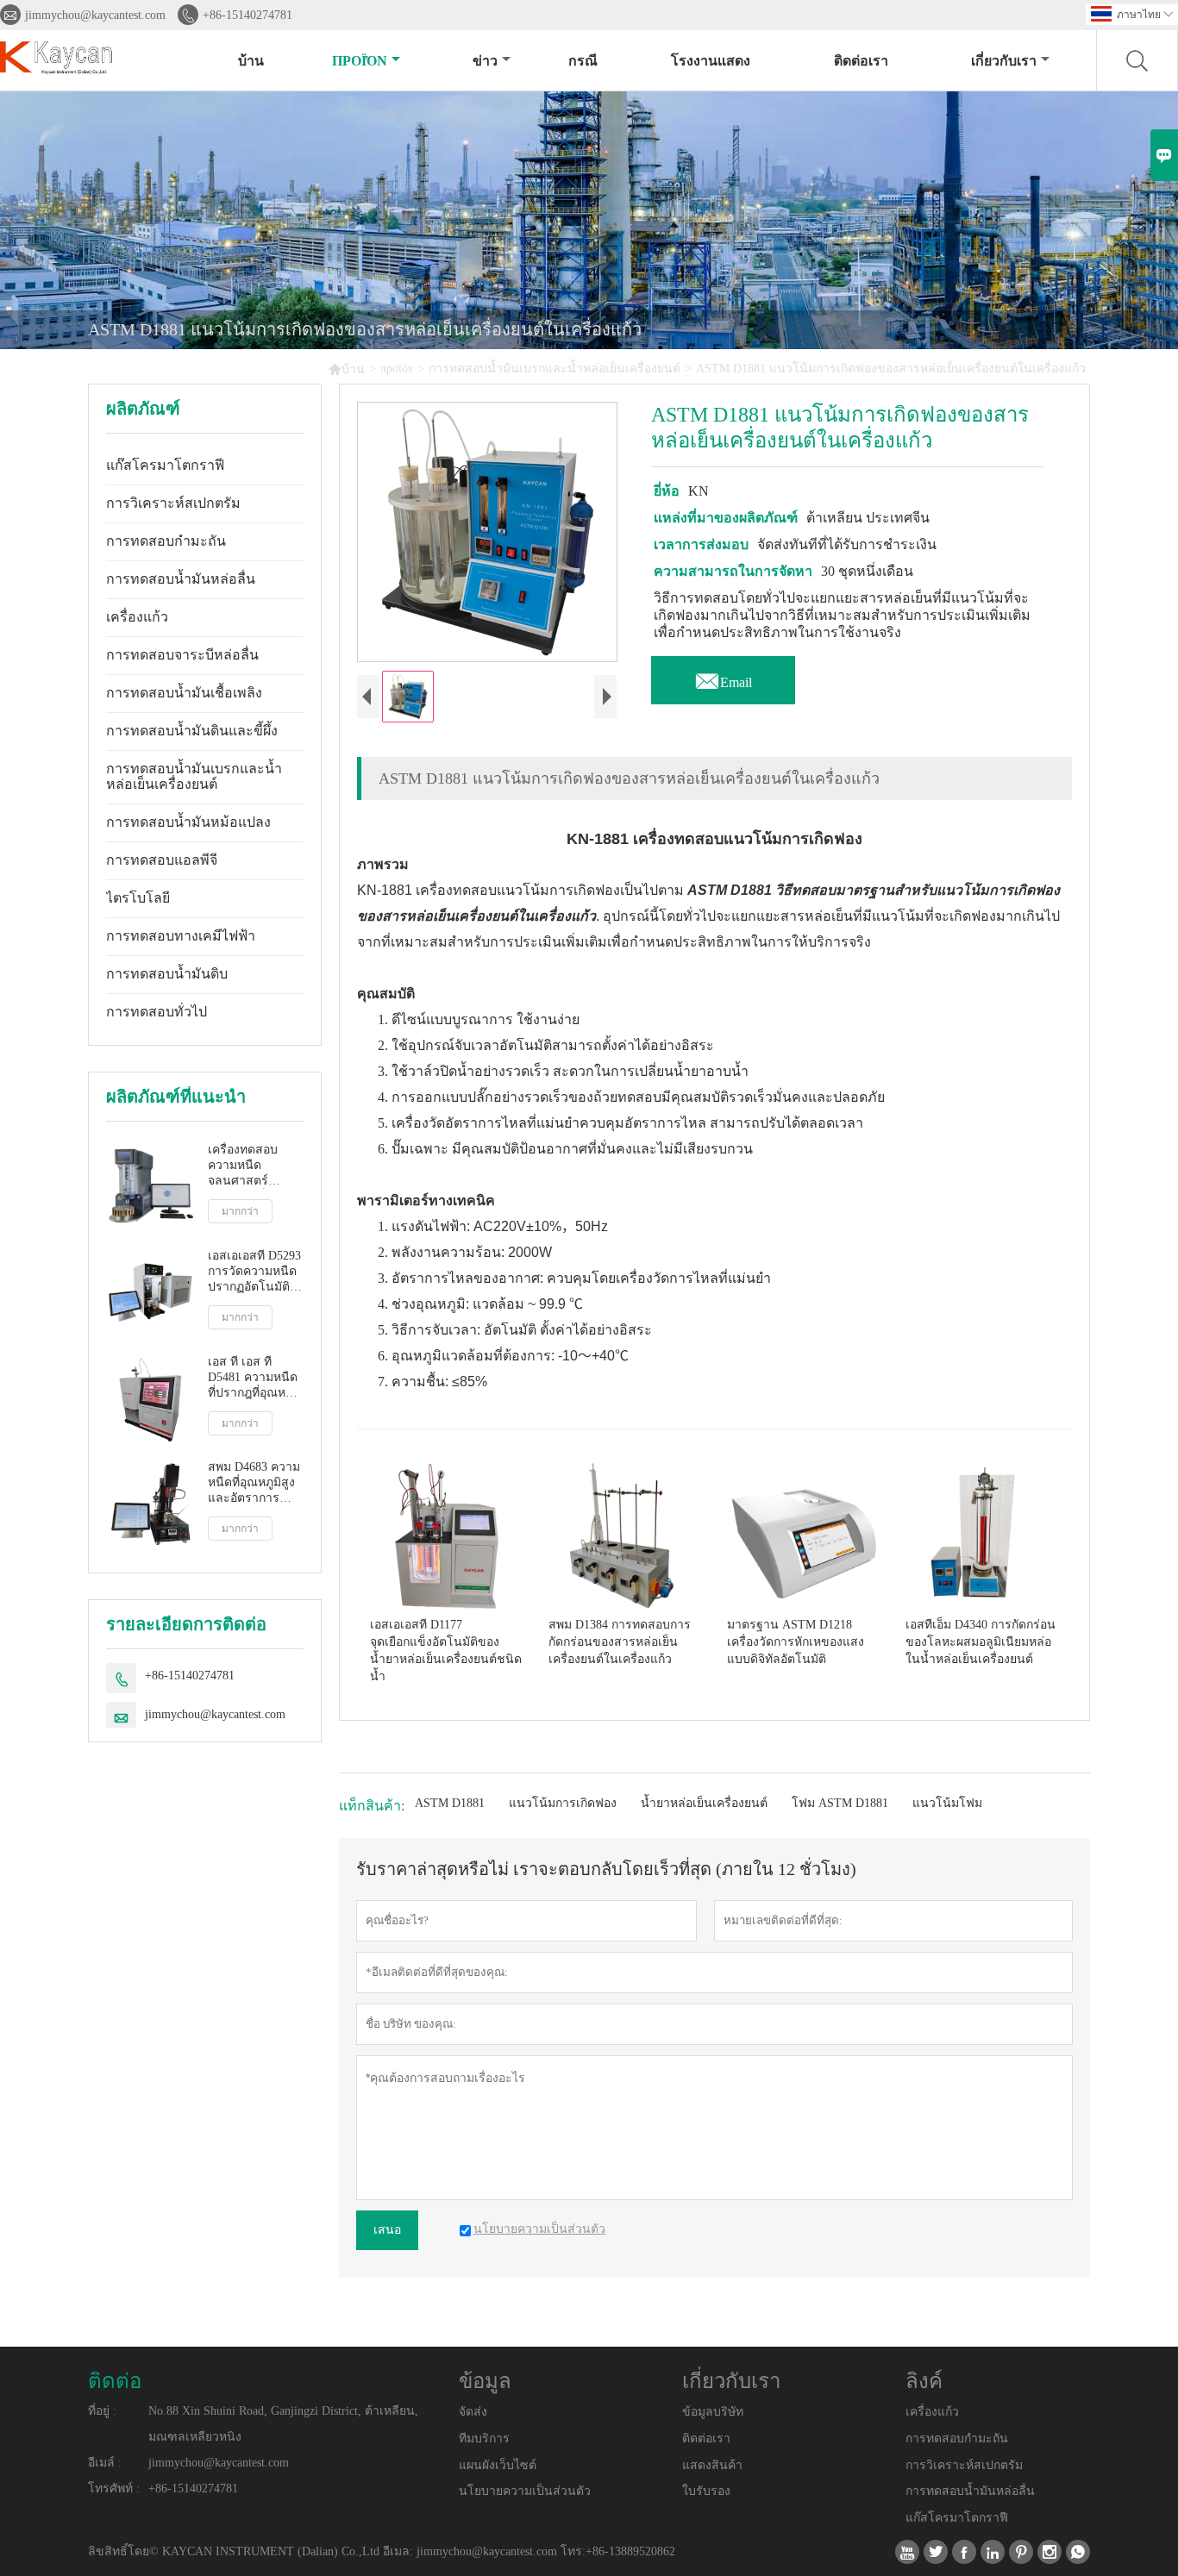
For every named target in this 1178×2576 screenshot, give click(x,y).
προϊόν (360, 61)
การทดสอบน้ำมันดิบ (167, 974)
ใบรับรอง (706, 2491)
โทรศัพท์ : (114, 2488)
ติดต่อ (115, 2381)
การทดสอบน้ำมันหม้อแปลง (188, 822)
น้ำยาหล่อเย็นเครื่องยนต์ (704, 1803)
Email (723, 678)
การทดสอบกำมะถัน (166, 541)
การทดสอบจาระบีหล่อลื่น (182, 655)
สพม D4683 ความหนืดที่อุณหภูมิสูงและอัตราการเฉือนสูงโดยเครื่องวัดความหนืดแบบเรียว (254, 1483)
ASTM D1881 (450, 1803)
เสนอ (387, 2230)
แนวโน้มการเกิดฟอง (563, 1803)
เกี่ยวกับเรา (1004, 61)
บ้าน (251, 61)
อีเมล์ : (105, 2463)
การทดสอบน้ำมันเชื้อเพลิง (184, 693)
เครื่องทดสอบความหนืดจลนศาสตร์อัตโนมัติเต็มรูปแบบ (248, 1166)
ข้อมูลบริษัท (713, 2412)
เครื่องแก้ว (137, 617)
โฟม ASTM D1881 (840, 1803)
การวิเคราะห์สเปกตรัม (173, 503)
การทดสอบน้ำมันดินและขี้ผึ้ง (192, 731)
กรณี (583, 61)
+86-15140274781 (248, 15)
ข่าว (485, 61)
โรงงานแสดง (711, 61)
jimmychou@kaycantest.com (95, 15)
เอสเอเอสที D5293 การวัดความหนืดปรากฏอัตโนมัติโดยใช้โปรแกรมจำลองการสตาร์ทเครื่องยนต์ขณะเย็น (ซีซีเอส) (254, 1272)
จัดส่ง (473, 2412)
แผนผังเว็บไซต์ (498, 2465)
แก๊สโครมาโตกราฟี (165, 465)
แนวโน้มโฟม (947, 1803)
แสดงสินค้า (712, 2465)
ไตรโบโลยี (138, 898)
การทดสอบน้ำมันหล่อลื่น (181, 579)
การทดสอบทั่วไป (157, 1012)
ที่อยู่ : (102, 2411)
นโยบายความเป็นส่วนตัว (525, 2491)
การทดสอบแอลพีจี (162, 860)
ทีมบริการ (484, 2438)
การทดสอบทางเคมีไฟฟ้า (181, 936)
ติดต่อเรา (861, 61)
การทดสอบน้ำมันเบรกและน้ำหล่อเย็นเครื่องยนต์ (555, 369)
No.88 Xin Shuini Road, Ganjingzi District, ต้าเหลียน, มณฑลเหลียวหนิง (283, 2424)
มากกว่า (240, 1211)
